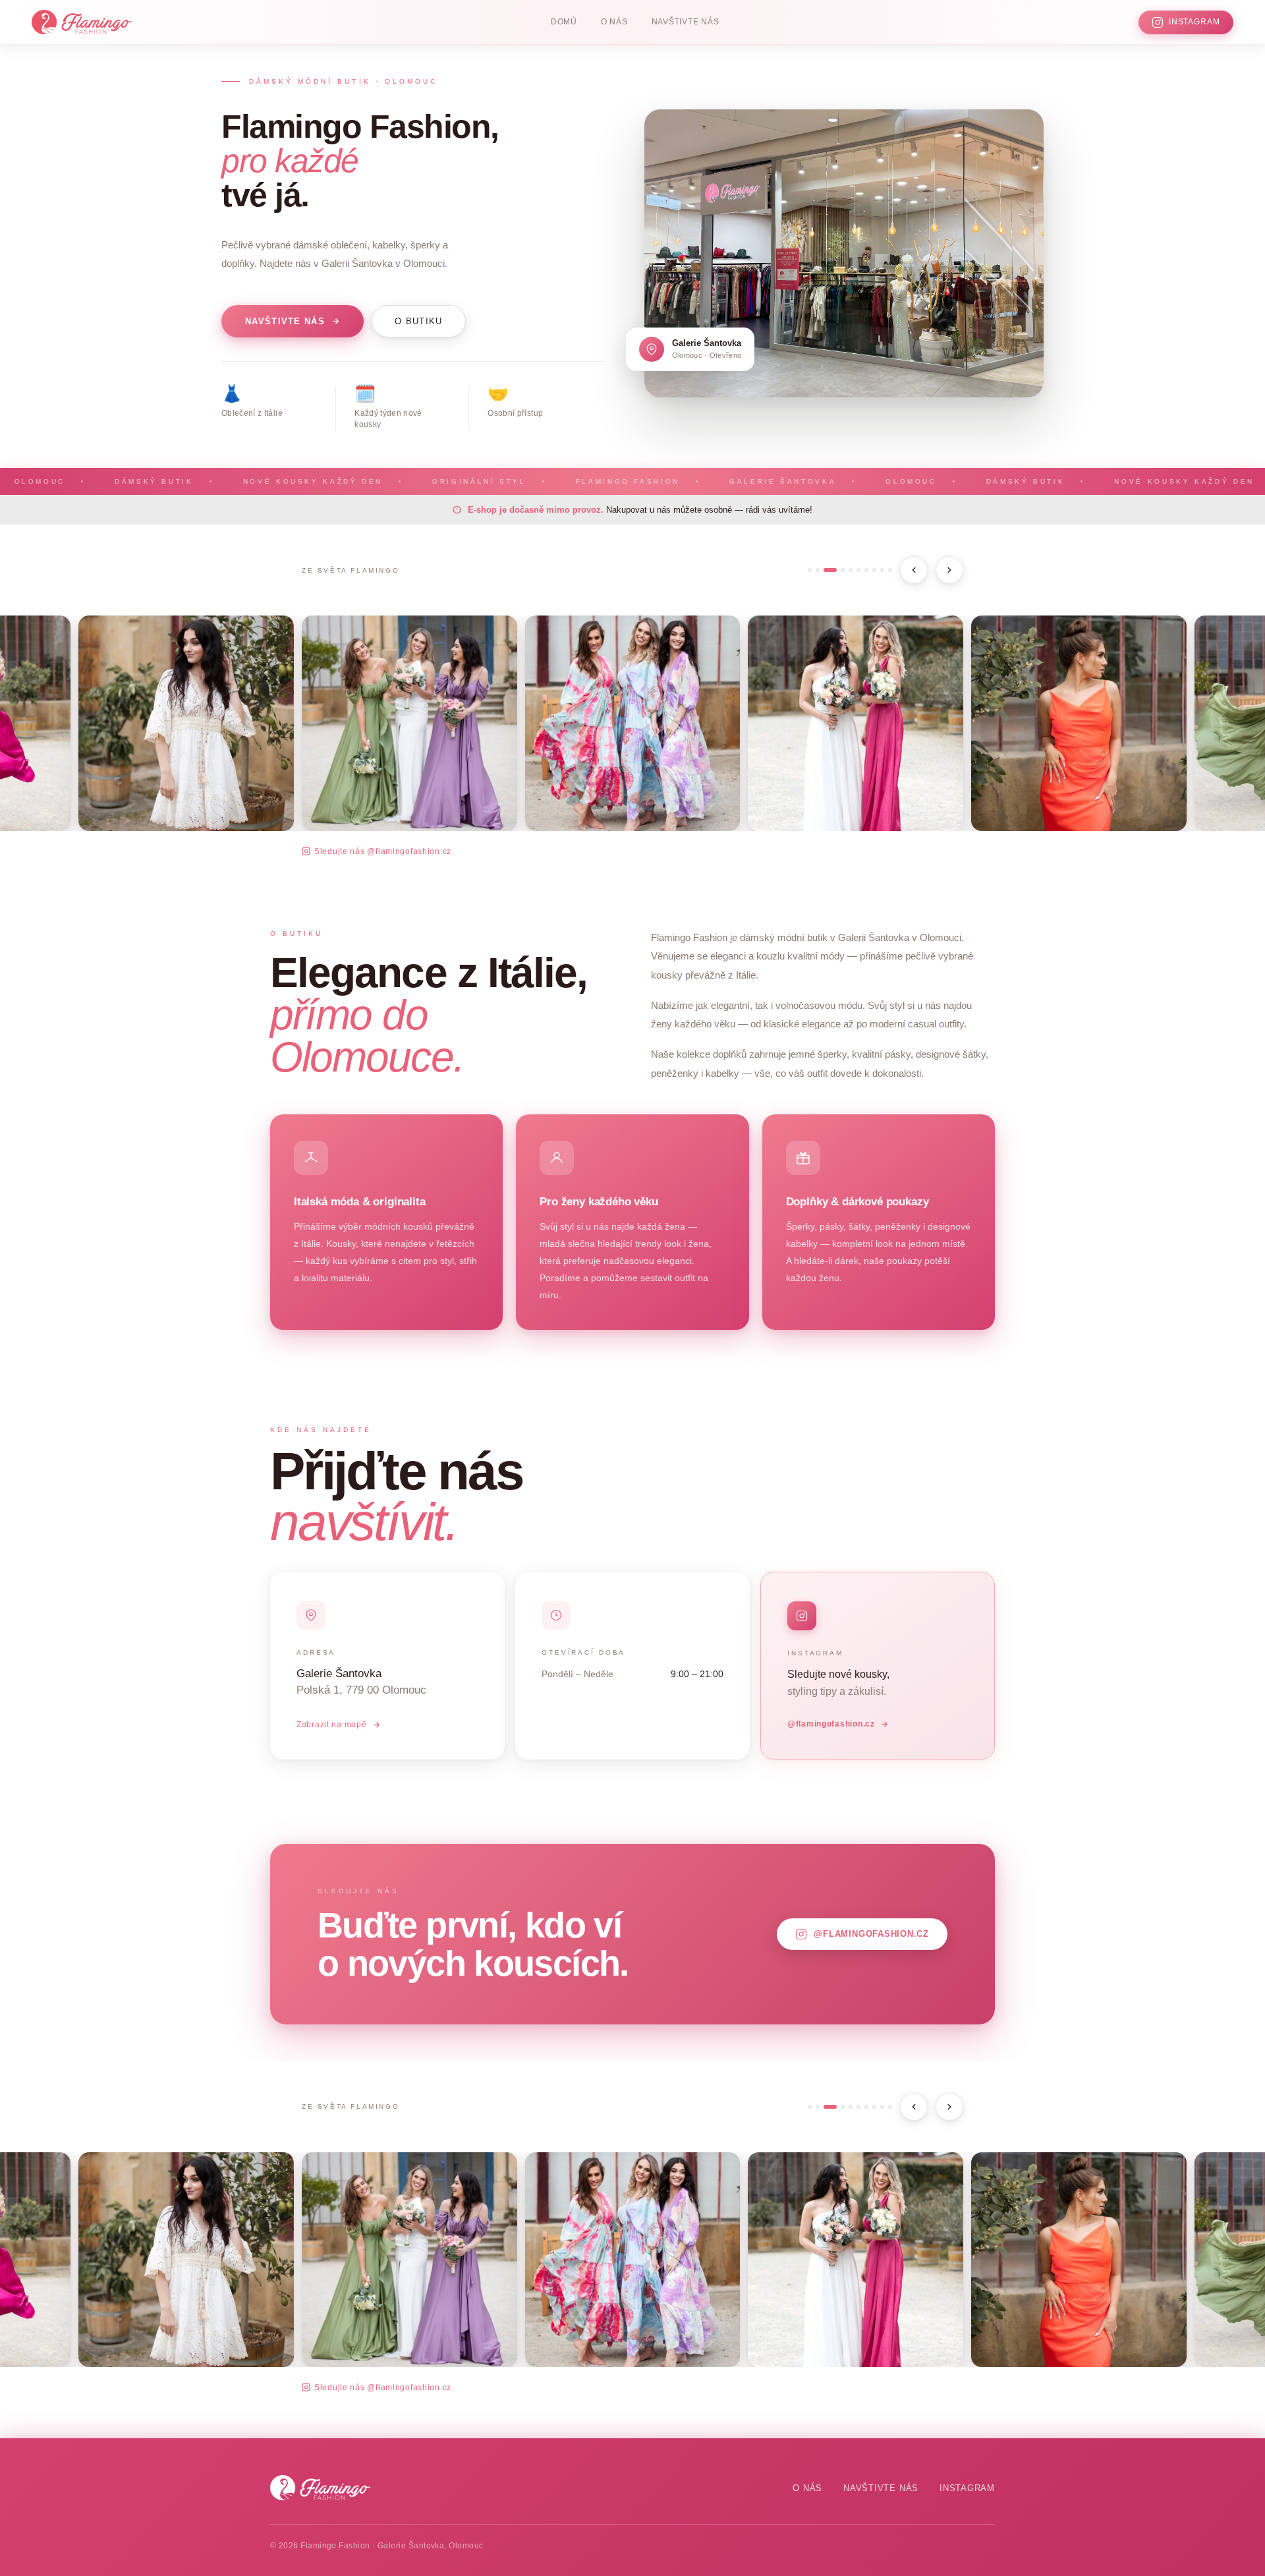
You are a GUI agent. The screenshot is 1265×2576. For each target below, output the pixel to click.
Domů (564, 22)
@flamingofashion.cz (831, 1724)
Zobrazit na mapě (332, 1725)
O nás (614, 22)
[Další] (949, 570)
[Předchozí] (914, 570)
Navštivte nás (686, 22)
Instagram (967, 2488)
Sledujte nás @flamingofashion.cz (383, 851)
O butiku (419, 321)
